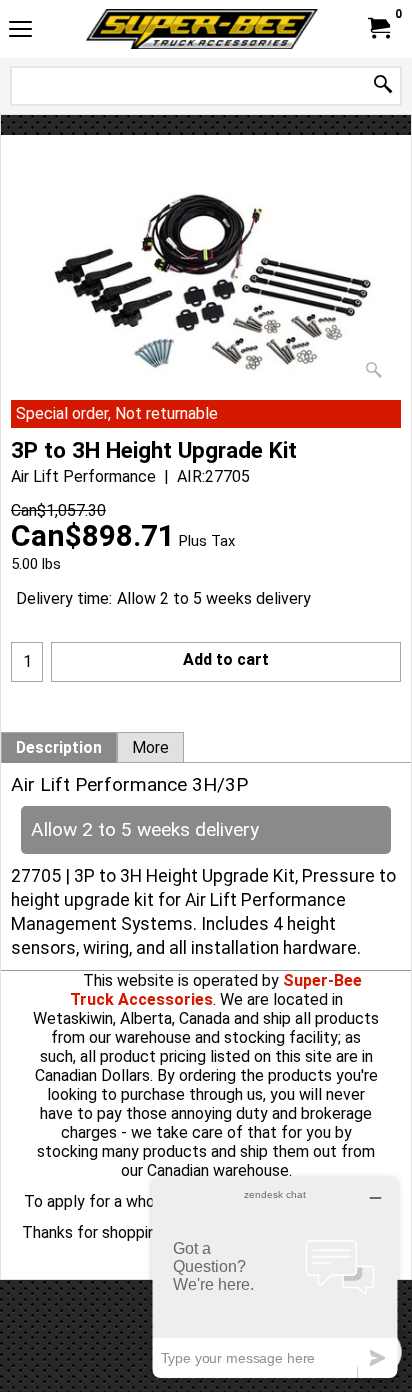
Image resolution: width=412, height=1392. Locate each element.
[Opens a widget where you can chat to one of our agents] (275, 1277)
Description (59, 748)
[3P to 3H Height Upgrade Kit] (206, 283)
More (150, 748)
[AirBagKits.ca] (202, 29)
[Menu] (20, 31)
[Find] (383, 85)
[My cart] (378, 28)
